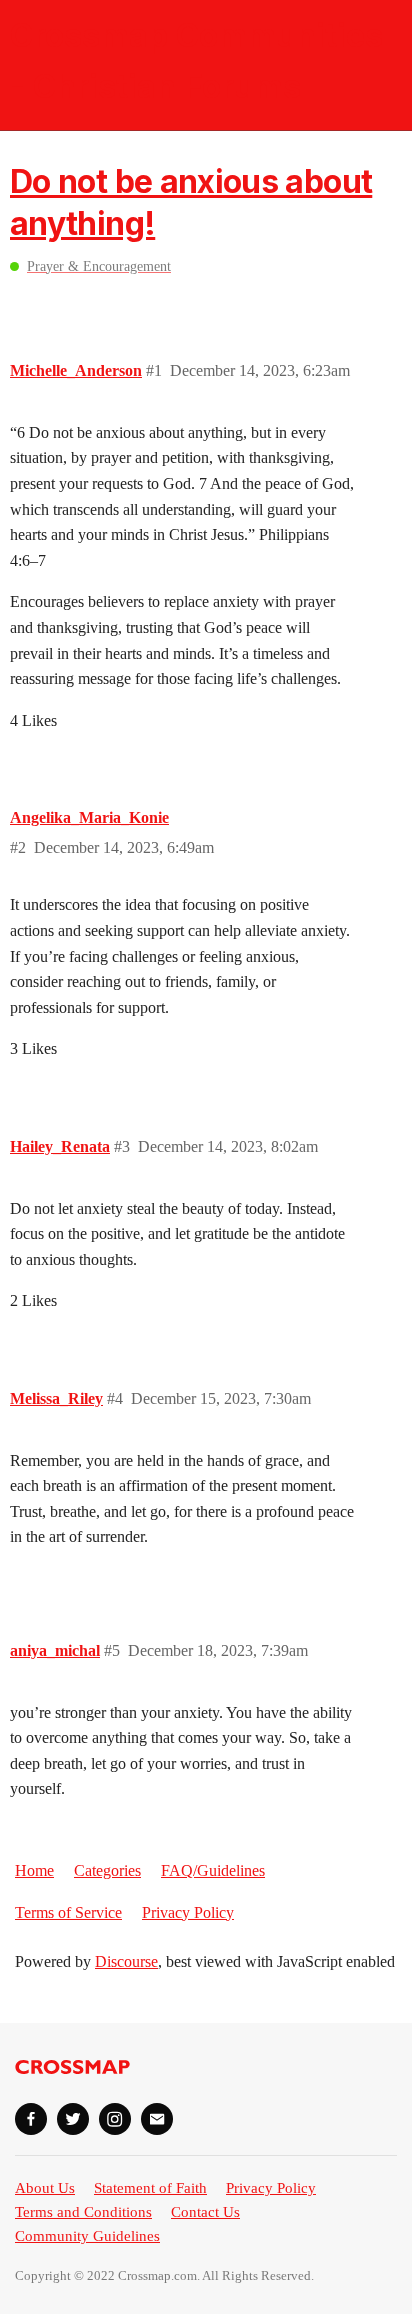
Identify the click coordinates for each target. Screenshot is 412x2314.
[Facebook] (31, 2119)
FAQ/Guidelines (213, 1870)
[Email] (157, 2119)
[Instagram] (115, 2119)
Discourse (126, 1961)
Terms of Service (68, 1912)
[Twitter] (73, 2119)
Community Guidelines (87, 2236)
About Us (45, 2188)
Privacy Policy (188, 1912)
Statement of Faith (150, 2188)
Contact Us (205, 2212)
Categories (107, 1870)
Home (34, 1870)
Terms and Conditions (83, 2212)
